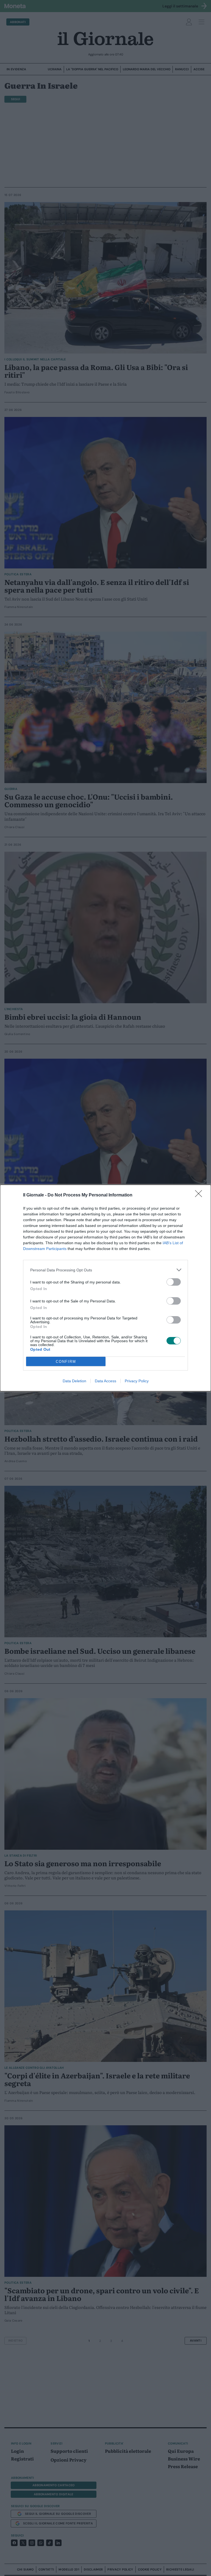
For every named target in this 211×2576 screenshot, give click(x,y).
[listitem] (105, 1270)
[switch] (174, 1282)
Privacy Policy (137, 1381)
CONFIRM (66, 1362)
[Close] (200, 1195)
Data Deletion (74, 1381)
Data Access (105, 1381)
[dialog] (105, 1288)
